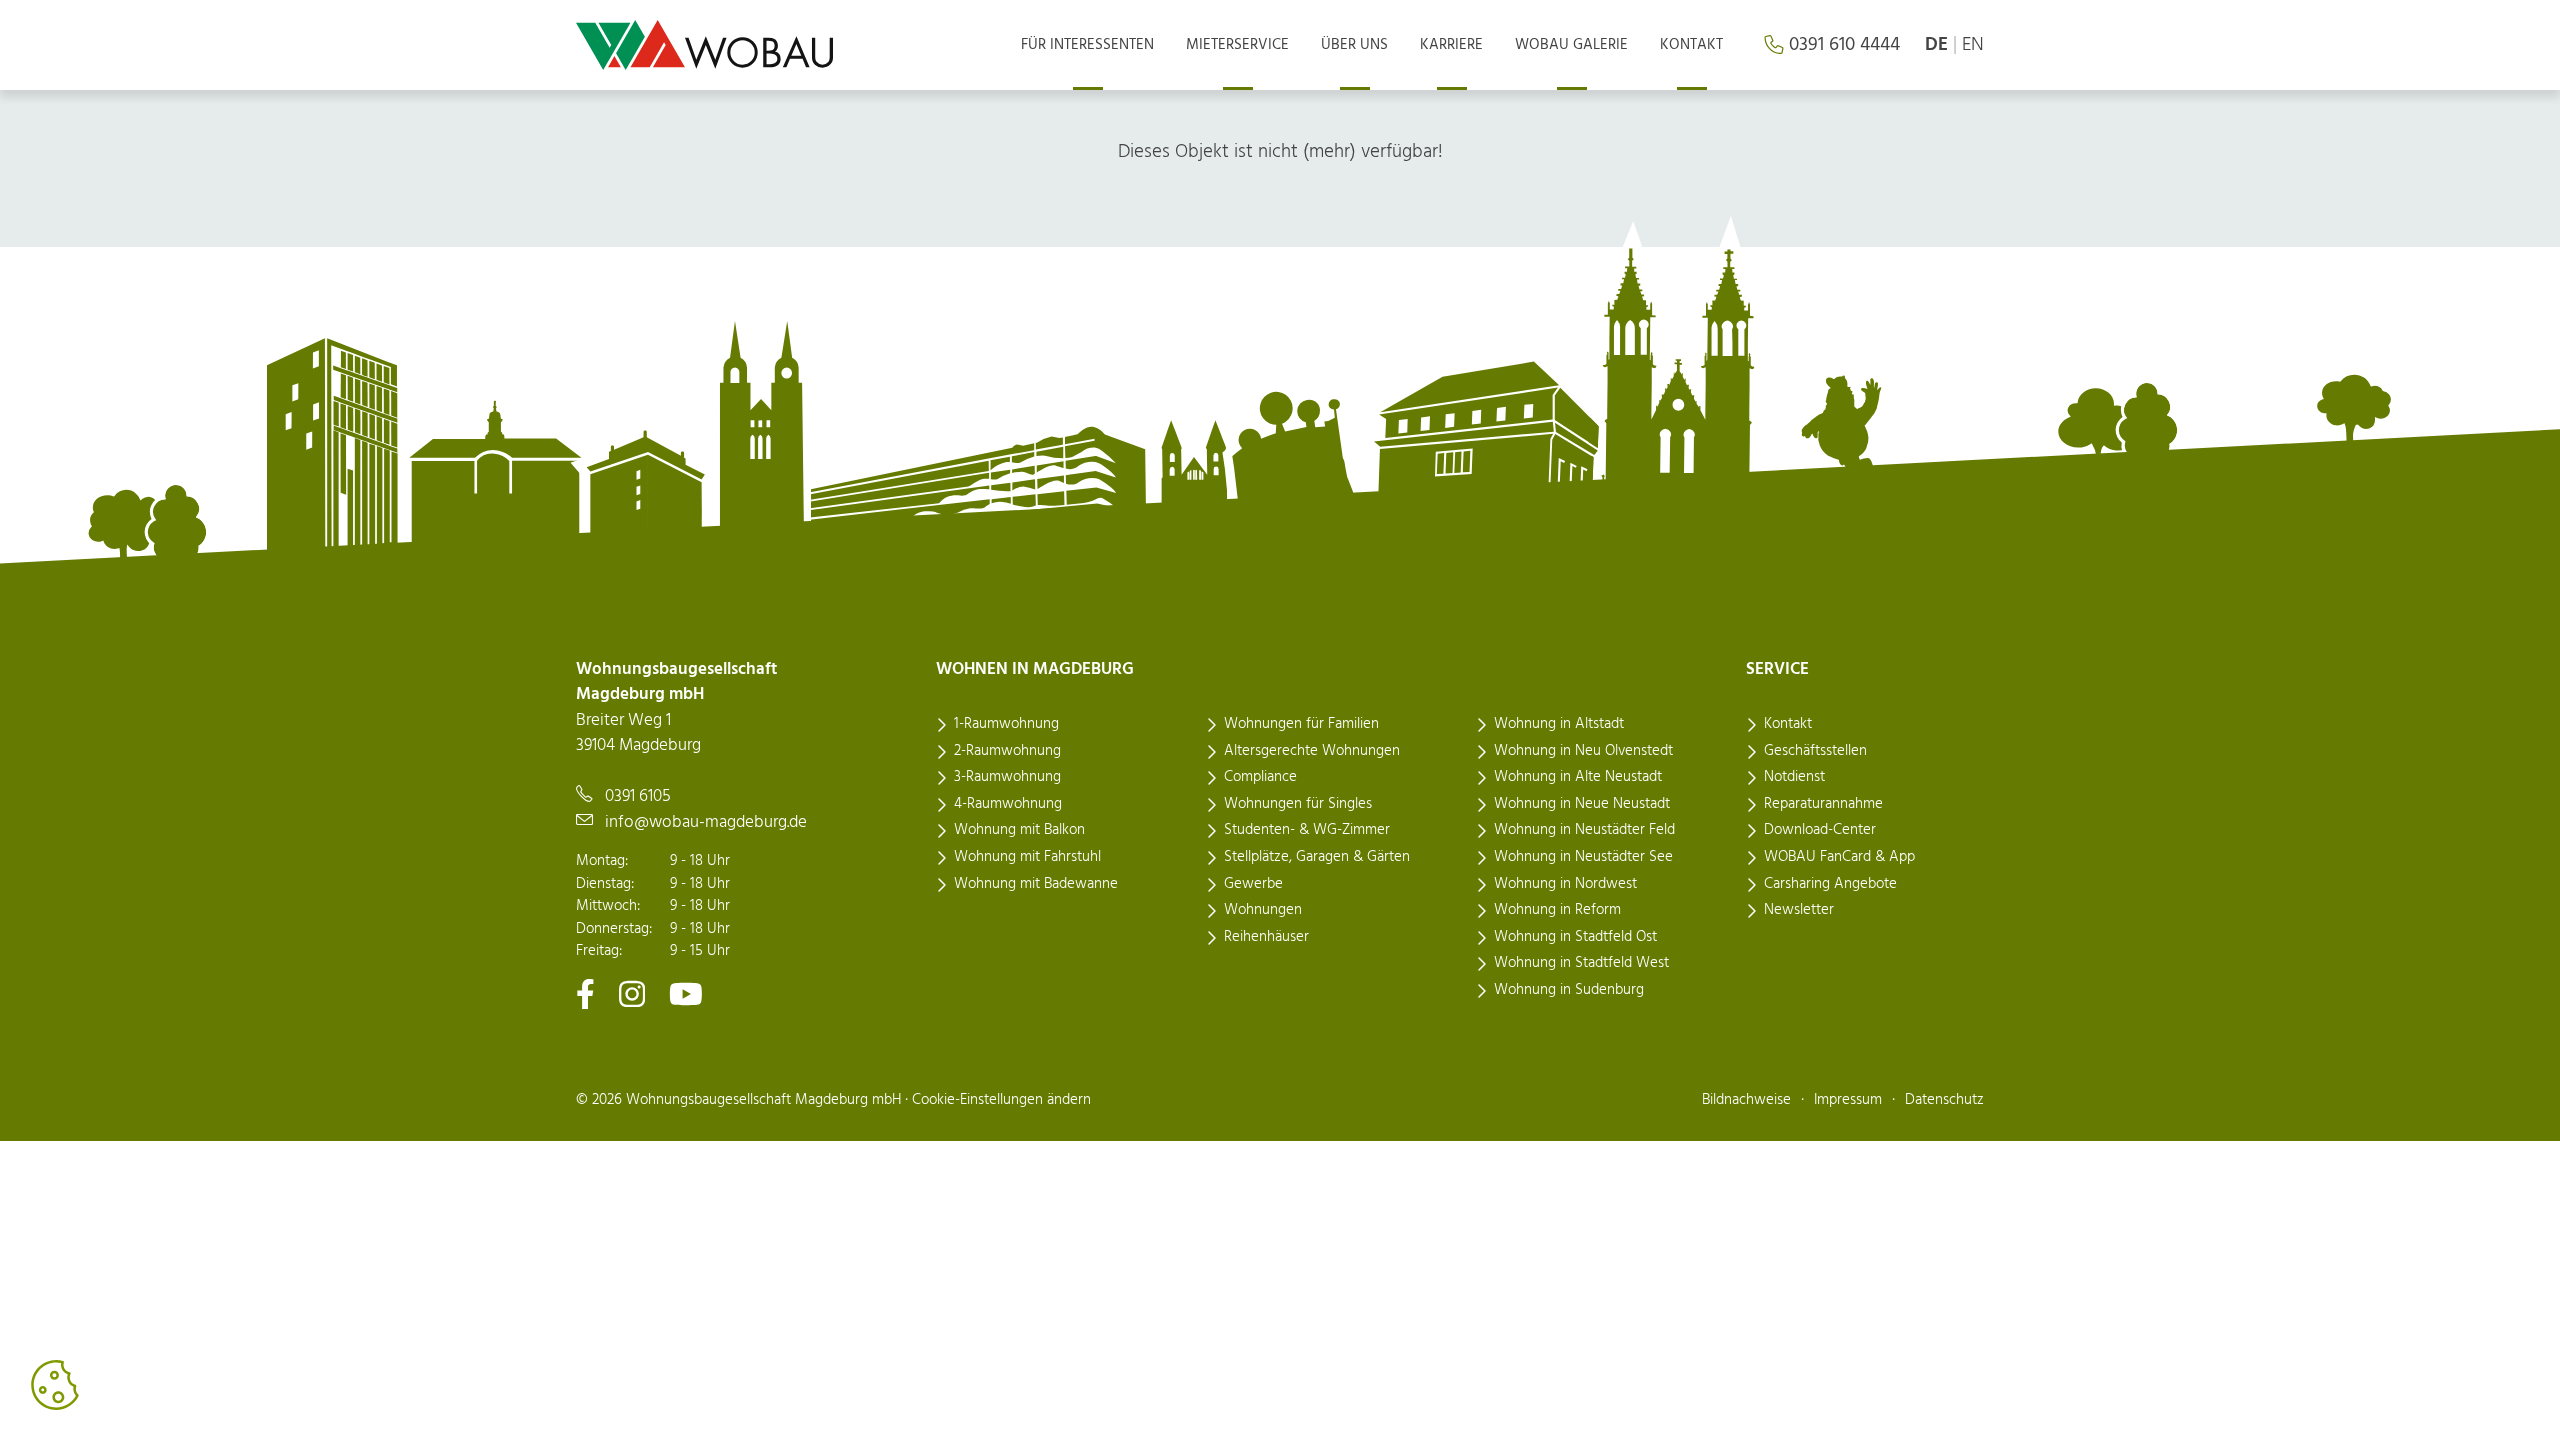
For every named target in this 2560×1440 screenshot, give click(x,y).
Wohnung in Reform (1557, 910)
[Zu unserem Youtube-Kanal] (686, 993)
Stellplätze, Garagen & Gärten (1317, 857)
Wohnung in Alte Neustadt (1578, 777)
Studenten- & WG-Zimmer (1307, 830)
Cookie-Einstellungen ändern (1001, 1100)
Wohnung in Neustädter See (1583, 857)
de (1936, 45)
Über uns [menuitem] (1354, 45)
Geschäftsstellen (1815, 751)
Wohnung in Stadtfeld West (1581, 963)
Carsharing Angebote (1830, 884)
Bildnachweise (1746, 1100)
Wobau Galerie (1571, 45)
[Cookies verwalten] (55, 1385)
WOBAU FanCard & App (1839, 857)
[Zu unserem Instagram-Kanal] (632, 993)
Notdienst (1794, 777)
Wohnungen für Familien (1301, 724)
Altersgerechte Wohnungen (1312, 751)
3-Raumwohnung (1007, 777)
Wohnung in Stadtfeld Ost (1575, 937)
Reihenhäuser (1266, 937)
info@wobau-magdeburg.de (706, 822)
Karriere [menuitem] (1451, 45)
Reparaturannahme (1823, 804)
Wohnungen (1263, 910)
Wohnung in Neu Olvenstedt (1583, 751)
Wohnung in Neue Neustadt (1582, 804)
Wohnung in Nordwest (1565, 884)
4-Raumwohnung (1008, 804)
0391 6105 (638, 796)
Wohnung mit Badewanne (1036, 884)
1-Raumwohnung (1006, 724)
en (1973, 45)
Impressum (1848, 1100)
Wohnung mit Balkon (1019, 830)
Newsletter (1799, 910)
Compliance (1260, 777)
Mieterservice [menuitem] (1237, 45)
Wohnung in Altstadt (1559, 724)
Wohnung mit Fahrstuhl (1027, 857)
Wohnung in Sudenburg (1569, 990)
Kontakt (1788, 724)
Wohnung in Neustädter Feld (1584, 830)
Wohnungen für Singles (1298, 804)
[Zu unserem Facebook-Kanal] (585, 993)
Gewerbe (1253, 884)
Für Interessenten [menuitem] (1087, 45)
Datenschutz (1944, 1100)
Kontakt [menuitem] (1691, 45)
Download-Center (1820, 830)
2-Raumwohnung (1007, 751)
